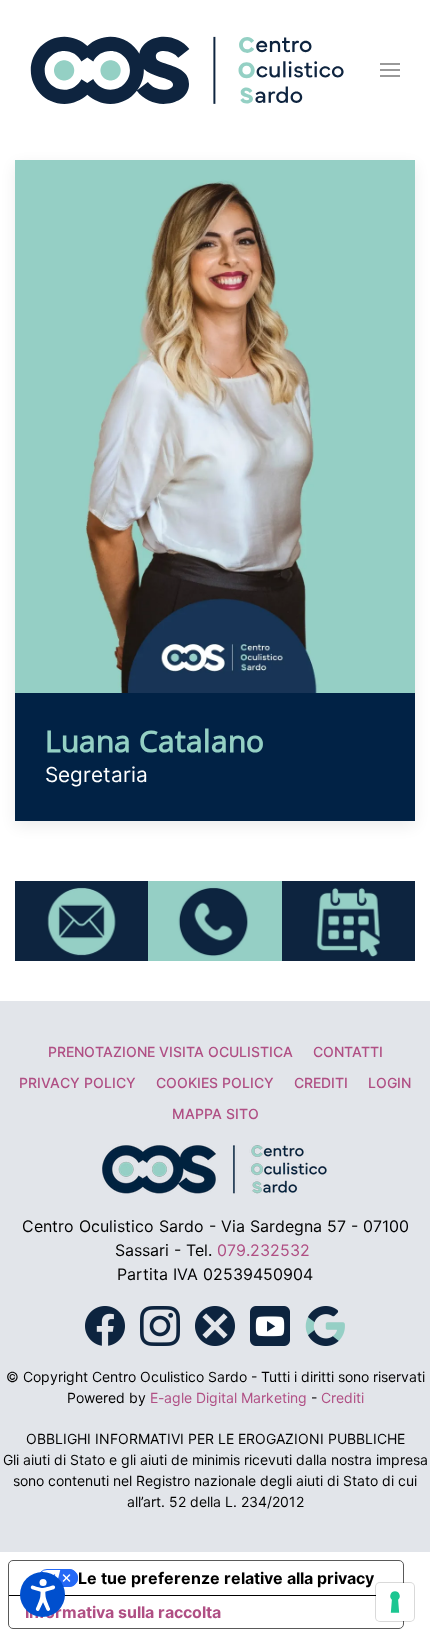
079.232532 (263, 1250)
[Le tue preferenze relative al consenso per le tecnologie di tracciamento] (395, 1602)
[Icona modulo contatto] (81, 919)
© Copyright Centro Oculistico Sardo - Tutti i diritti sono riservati (215, 1376)
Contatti (348, 1051)
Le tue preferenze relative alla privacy (226, 1578)
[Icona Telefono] (214, 919)
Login (389, 1082)
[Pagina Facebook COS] (105, 1324)
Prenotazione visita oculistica (170, 1051)
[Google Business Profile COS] (325, 1324)
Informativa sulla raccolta (123, 1612)
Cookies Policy (215, 1082)
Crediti (321, 1082)
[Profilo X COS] (215, 1324)
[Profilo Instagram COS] (160, 1324)
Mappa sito (215, 1113)
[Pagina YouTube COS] (270, 1324)
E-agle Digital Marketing (228, 1397)
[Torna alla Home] (188, 70)
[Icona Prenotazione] (348, 919)
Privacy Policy (77, 1082)
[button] (390, 70)
